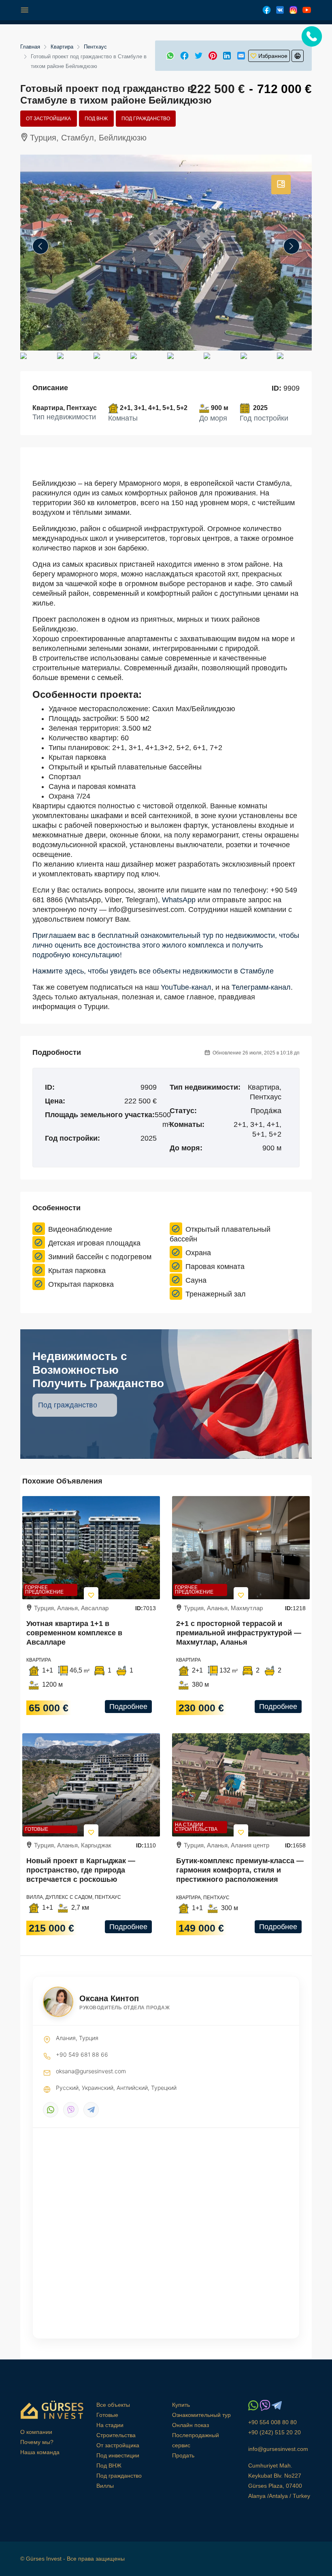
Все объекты (113, 2405)
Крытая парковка (77, 1271)
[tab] (281, 185)
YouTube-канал (186, 987)
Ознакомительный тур (201, 2415)
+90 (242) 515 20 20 (275, 2432)
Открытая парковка (81, 1284)
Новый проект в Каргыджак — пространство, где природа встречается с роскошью (81, 1870)
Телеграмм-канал (261, 987)
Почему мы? (37, 2442)
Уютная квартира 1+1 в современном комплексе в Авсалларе (74, 1633)
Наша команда (40, 2452)
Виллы (105, 2486)
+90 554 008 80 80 (272, 2422)
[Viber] (71, 2110)
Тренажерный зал (216, 1294)
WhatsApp (179, 900)
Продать (183, 2455)
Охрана (198, 1253)
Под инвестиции (118, 2455)
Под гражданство (146, 119)
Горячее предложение (44, 1590)
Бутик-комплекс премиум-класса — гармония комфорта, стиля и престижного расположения (240, 1870)
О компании (36, 2432)
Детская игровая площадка (94, 1243)
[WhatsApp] (51, 2110)
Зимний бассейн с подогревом (100, 1257)
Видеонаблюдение (80, 1229)
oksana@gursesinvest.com (91, 2071)
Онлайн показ (190, 2425)
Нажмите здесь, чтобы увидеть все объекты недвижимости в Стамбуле (153, 971)
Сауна (196, 1280)
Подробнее (128, 1707)
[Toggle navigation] (25, 10)
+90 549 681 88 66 (82, 2054)
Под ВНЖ (96, 119)
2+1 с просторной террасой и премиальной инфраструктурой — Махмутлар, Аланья (239, 1633)
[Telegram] (91, 2110)
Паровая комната (215, 1267)
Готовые (37, 1829)
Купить (181, 2405)
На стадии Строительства (196, 1827)
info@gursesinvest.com (278, 2449)
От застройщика (48, 119)
